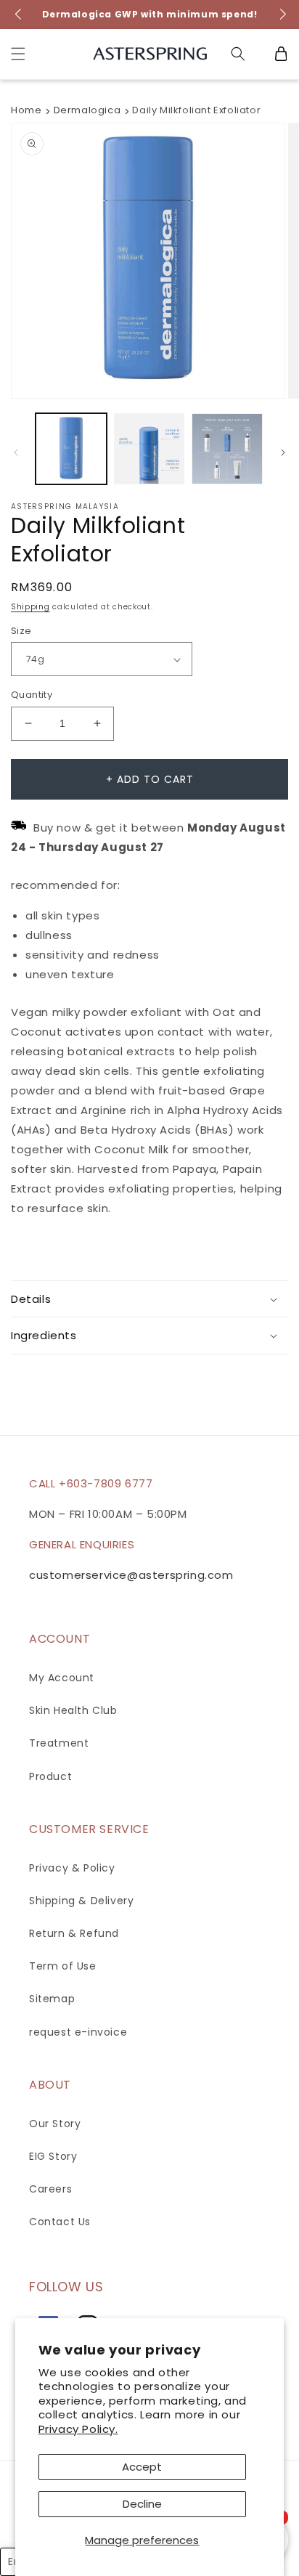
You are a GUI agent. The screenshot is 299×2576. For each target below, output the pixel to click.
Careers (50, 2189)
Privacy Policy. (78, 2429)
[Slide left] (16, 452)
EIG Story (53, 2156)
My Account (62, 1678)
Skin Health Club (73, 1710)
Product (50, 1776)
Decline (142, 2504)
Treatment (59, 1743)
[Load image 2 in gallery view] (149, 449)
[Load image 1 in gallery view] (71, 449)
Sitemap (52, 1999)
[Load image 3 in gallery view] (227, 449)
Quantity (32, 695)
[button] (18, 54)
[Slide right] (283, 452)
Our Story (55, 2124)
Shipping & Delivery (81, 1901)
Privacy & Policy (72, 1868)
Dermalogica (87, 110)
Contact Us (60, 2222)
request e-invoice (78, 2032)
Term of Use (63, 1966)
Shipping (30, 607)
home (26, 110)
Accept (142, 2467)
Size (21, 631)
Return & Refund (74, 1933)
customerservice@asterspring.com (131, 1575)
